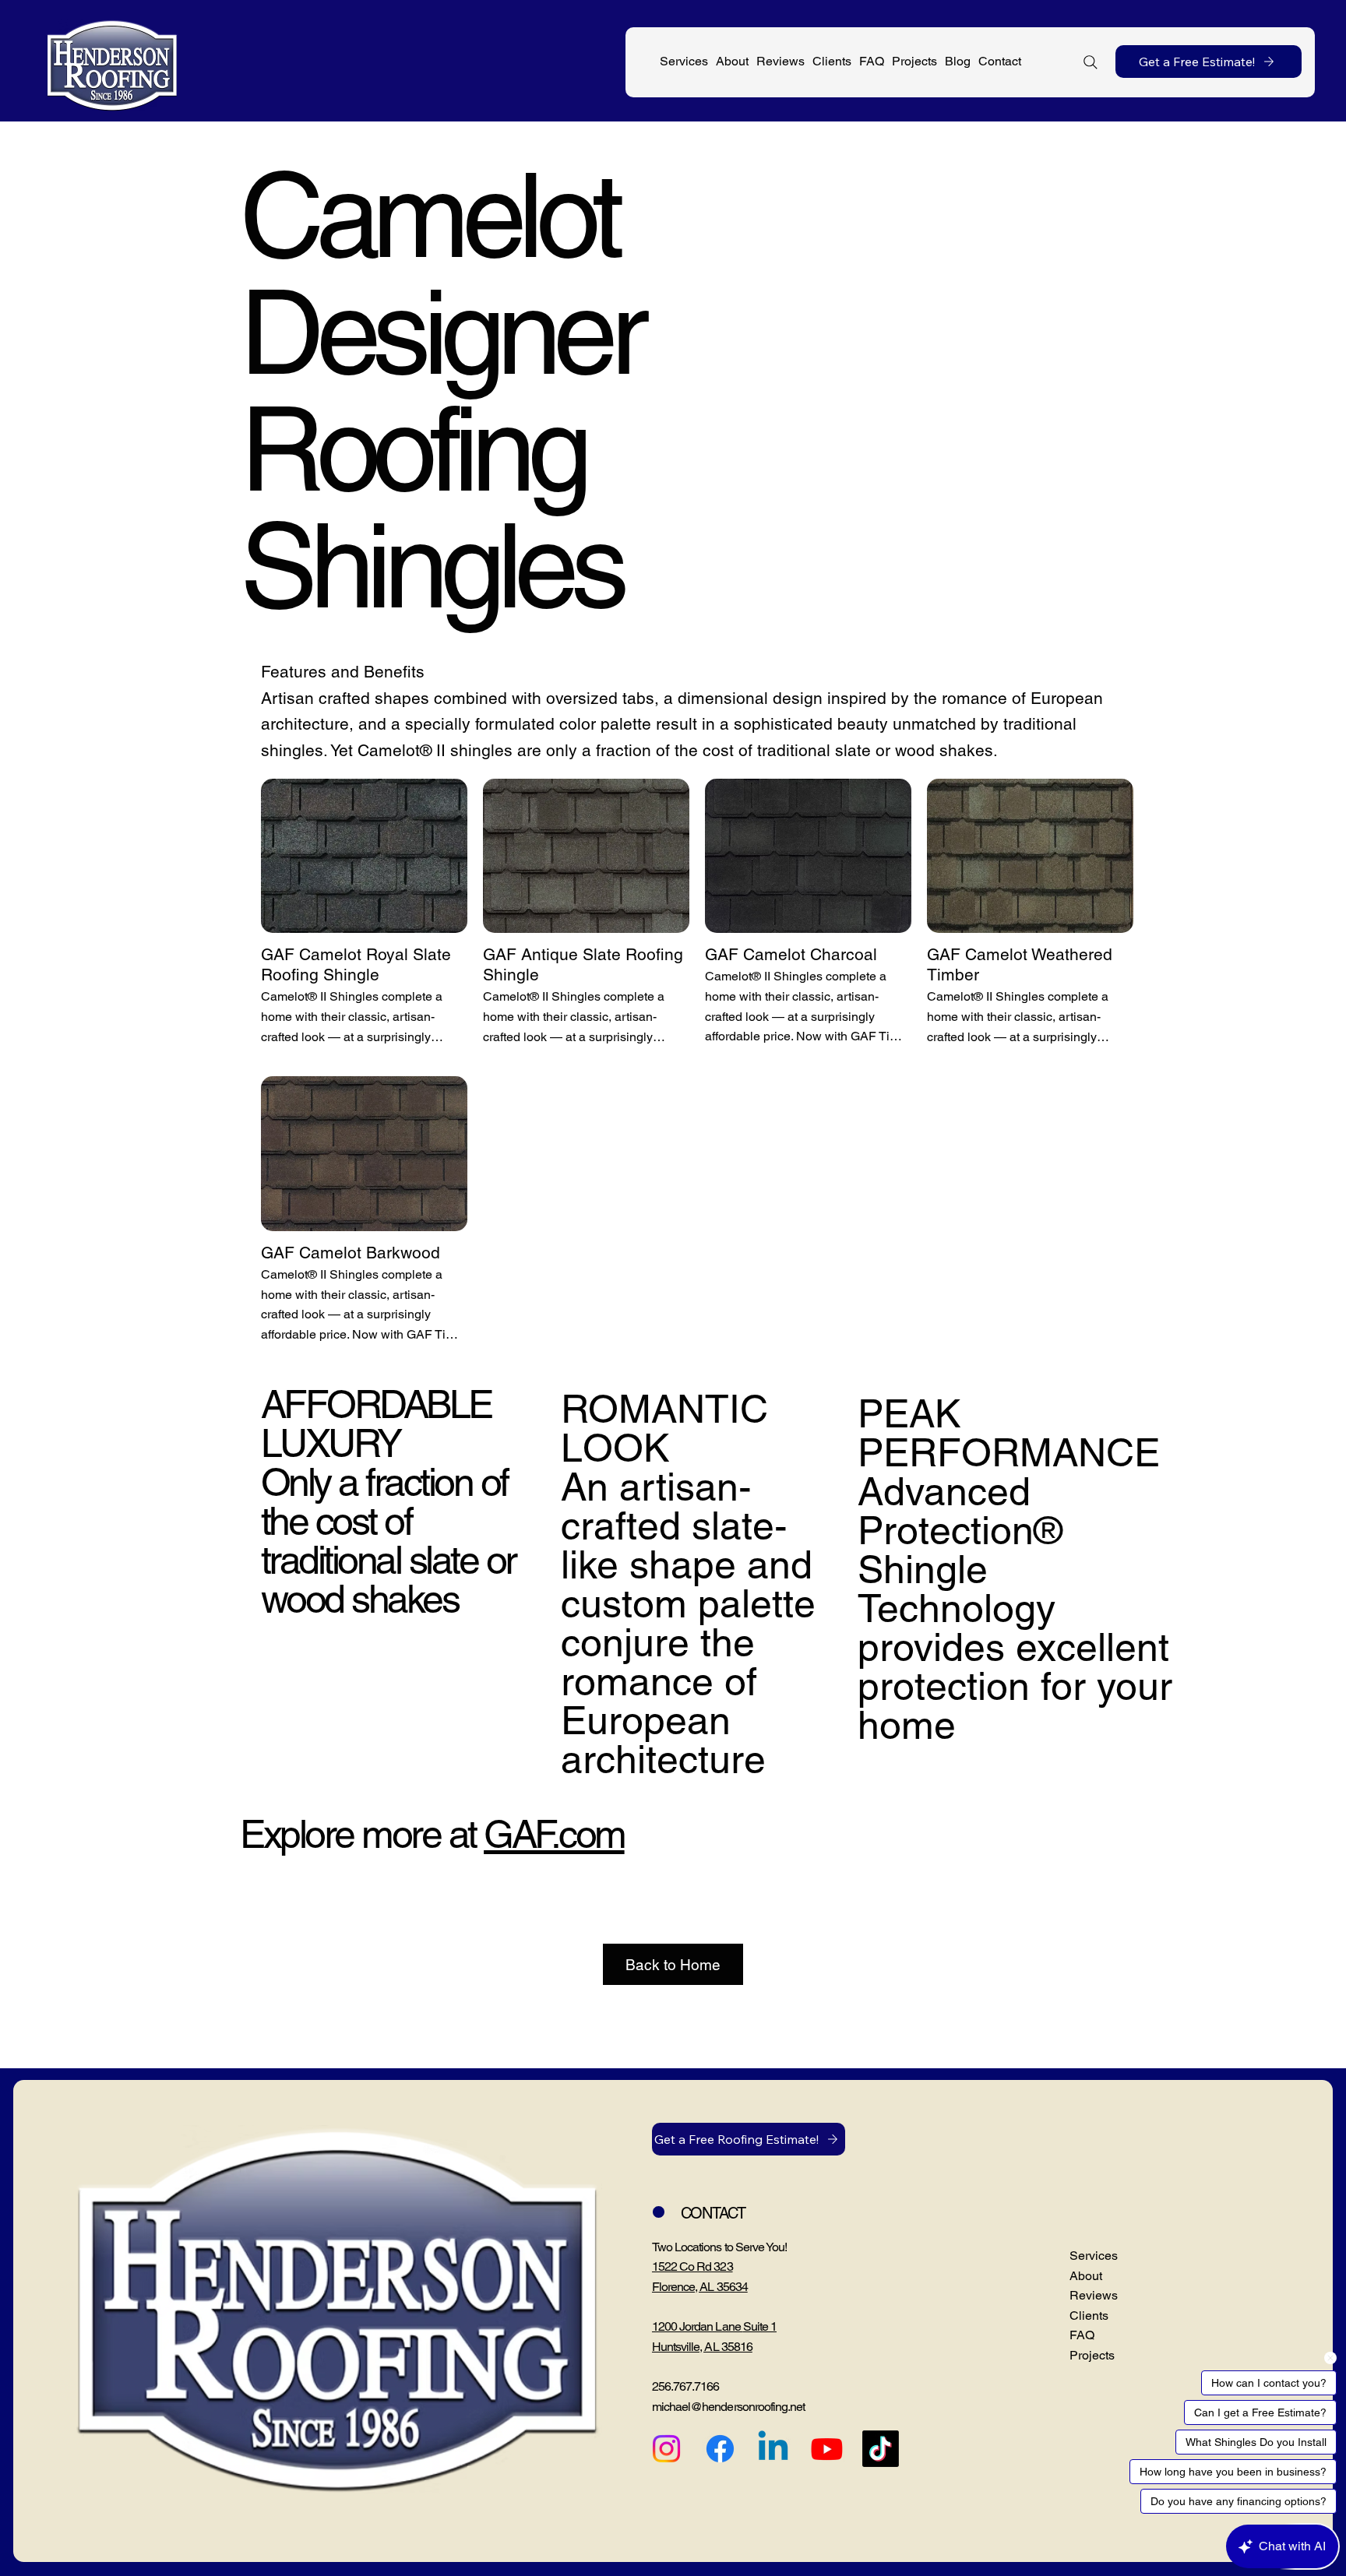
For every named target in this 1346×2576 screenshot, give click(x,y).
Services (1094, 2256)
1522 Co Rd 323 (692, 2266)
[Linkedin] (773, 2449)
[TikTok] (881, 2449)
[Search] (1091, 62)
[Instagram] (666, 2449)
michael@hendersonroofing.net (728, 2407)
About (1086, 2276)
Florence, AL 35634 (700, 2287)
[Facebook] (720, 2449)
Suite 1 (760, 2326)
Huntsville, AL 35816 (702, 2347)
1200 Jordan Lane (698, 2326)
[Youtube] (827, 2449)
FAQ (1082, 2335)
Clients (1089, 2316)
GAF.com (554, 1834)
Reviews (1094, 2295)
